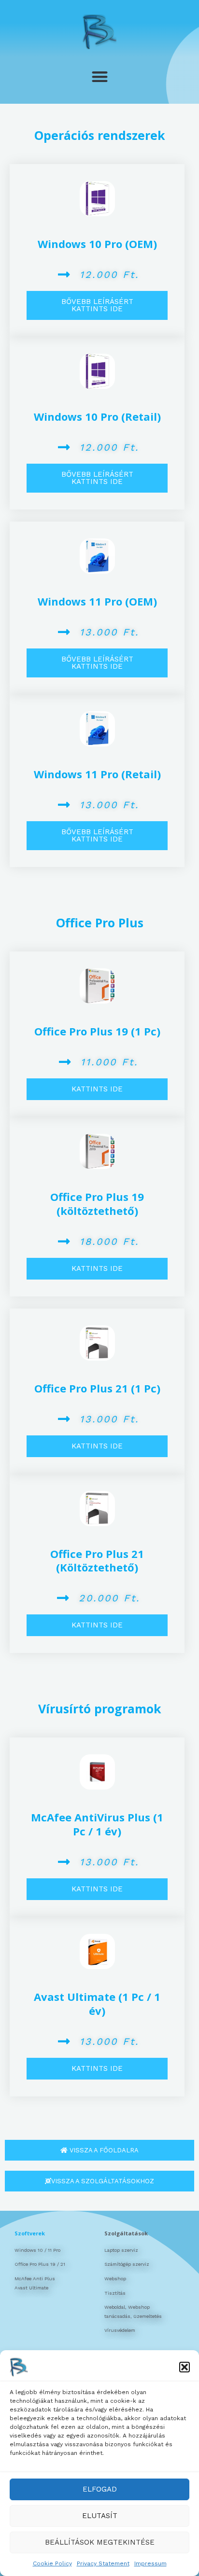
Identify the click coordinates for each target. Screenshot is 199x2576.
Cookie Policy (52, 2563)
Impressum (150, 2563)
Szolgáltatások (126, 2233)
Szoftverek (30, 2233)
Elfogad (100, 2489)
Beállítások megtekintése (100, 2542)
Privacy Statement (103, 2563)
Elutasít (100, 2516)
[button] (185, 2367)
